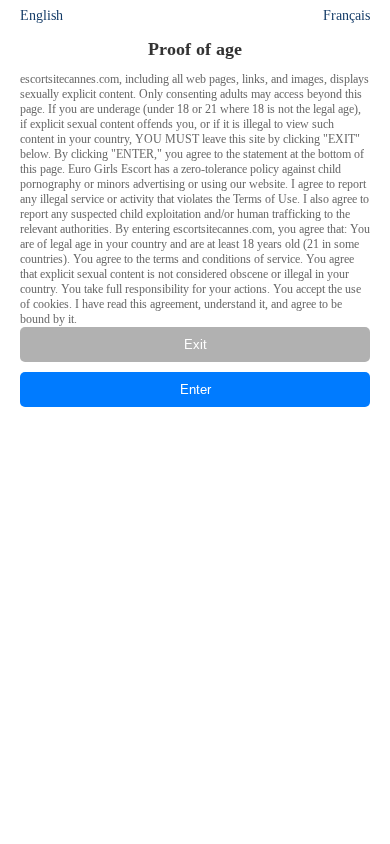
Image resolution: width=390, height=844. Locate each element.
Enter (195, 389)
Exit (195, 344)
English (41, 15)
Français (346, 15)
